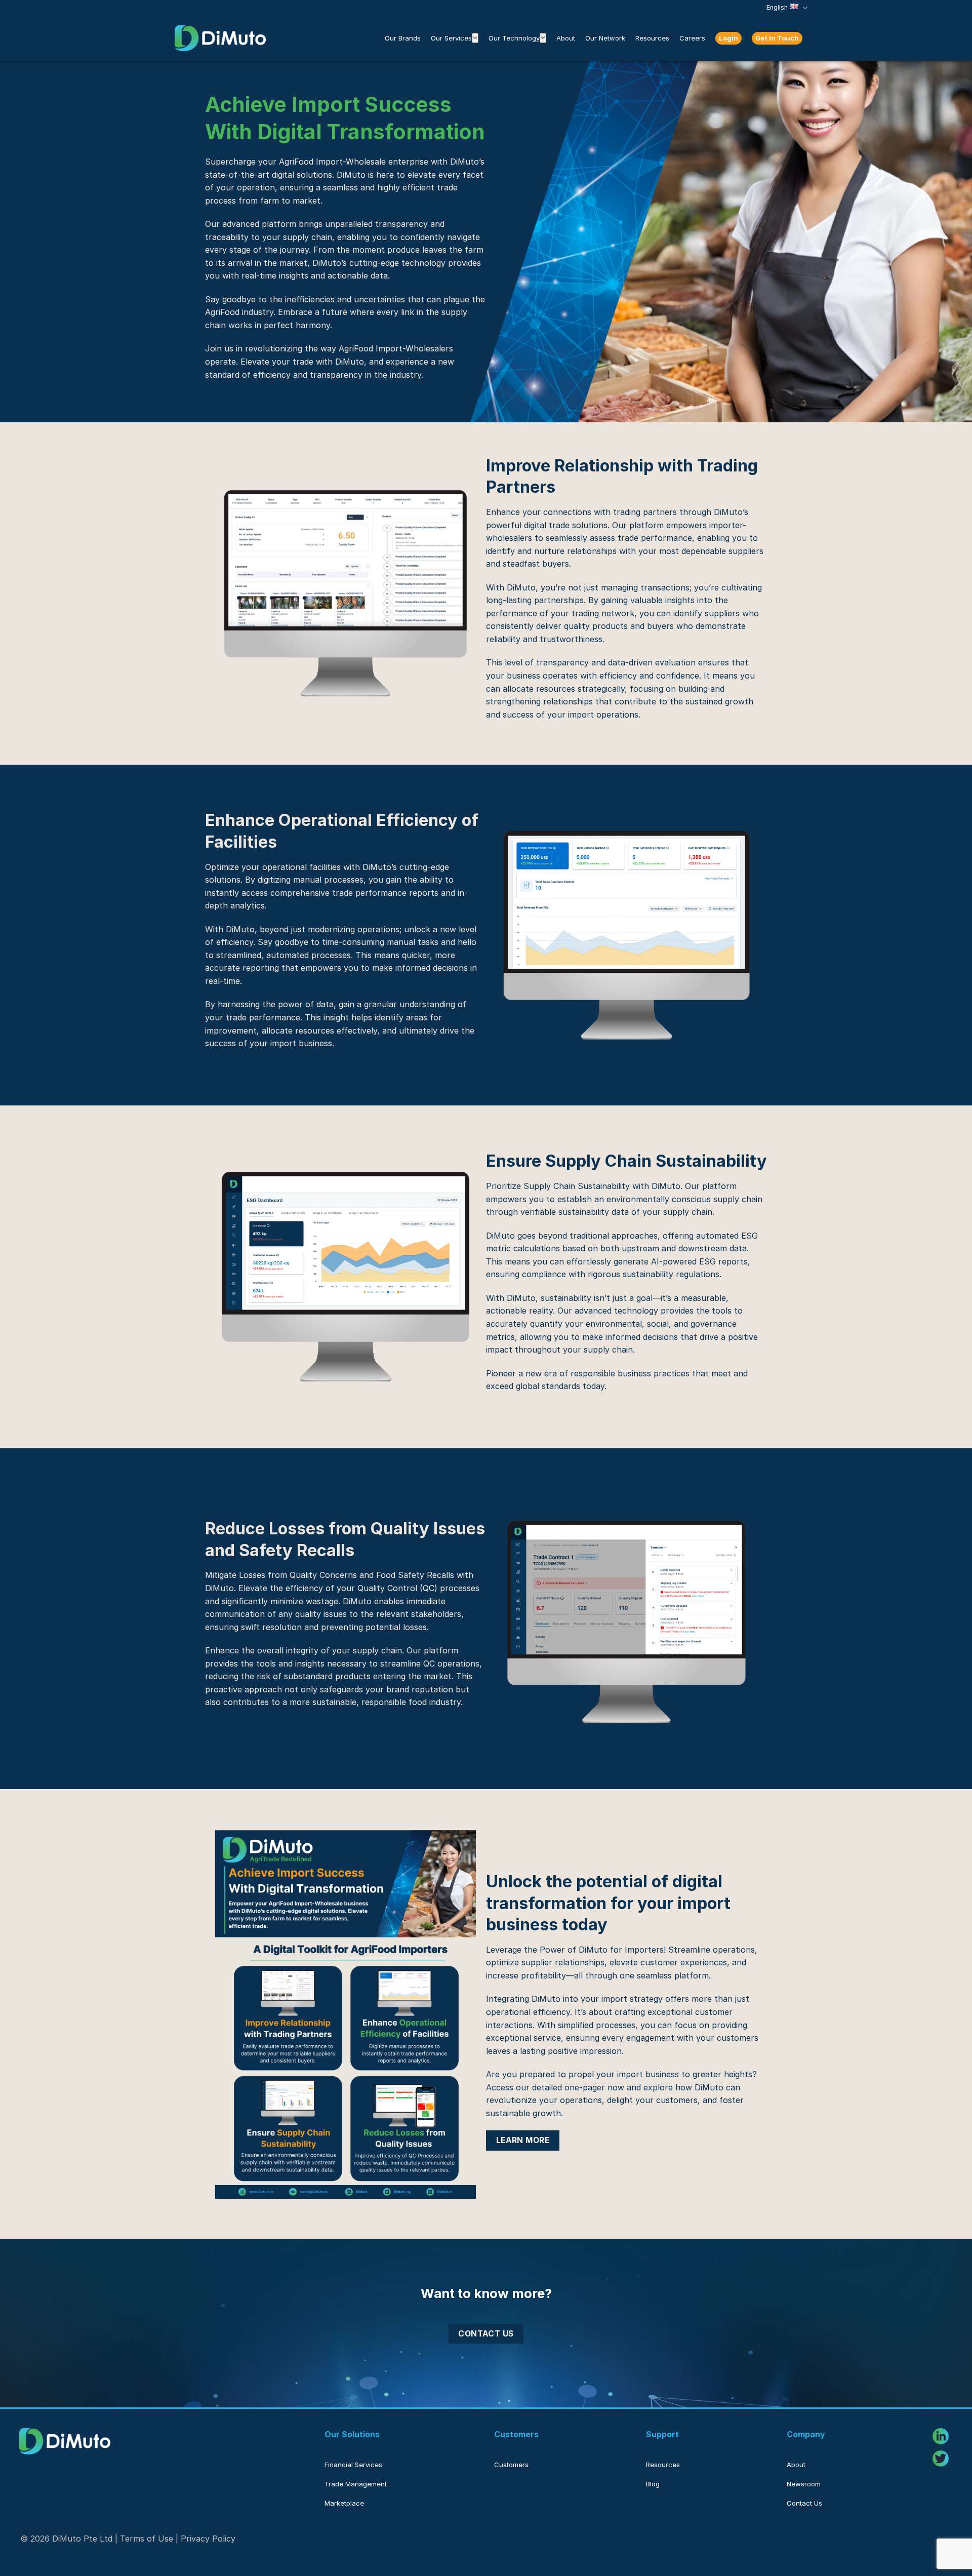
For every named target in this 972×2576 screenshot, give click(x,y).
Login (728, 38)
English (777, 7)
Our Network (605, 38)
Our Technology (514, 38)
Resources (652, 38)
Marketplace (344, 2503)
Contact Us (486, 2334)
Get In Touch (777, 38)
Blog (653, 2484)
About (566, 38)
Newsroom (804, 2484)
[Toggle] (475, 38)
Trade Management (356, 2484)
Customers (511, 2465)
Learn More (523, 2140)
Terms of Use (147, 2539)
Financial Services (353, 2465)
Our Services (451, 38)
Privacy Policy (208, 2539)
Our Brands (403, 38)
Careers (692, 38)
